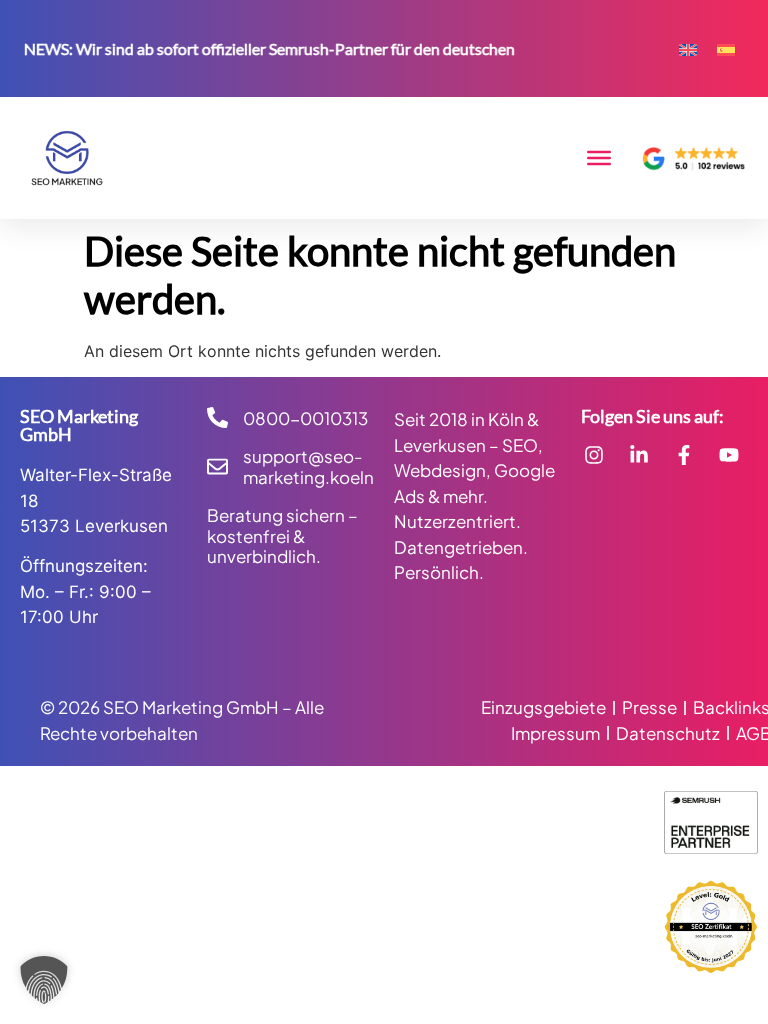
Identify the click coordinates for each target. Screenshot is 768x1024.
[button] (44, 980)
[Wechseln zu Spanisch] (726, 48)
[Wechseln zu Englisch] (688, 48)
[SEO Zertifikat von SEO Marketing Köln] (711, 927)
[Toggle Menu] (599, 158)
